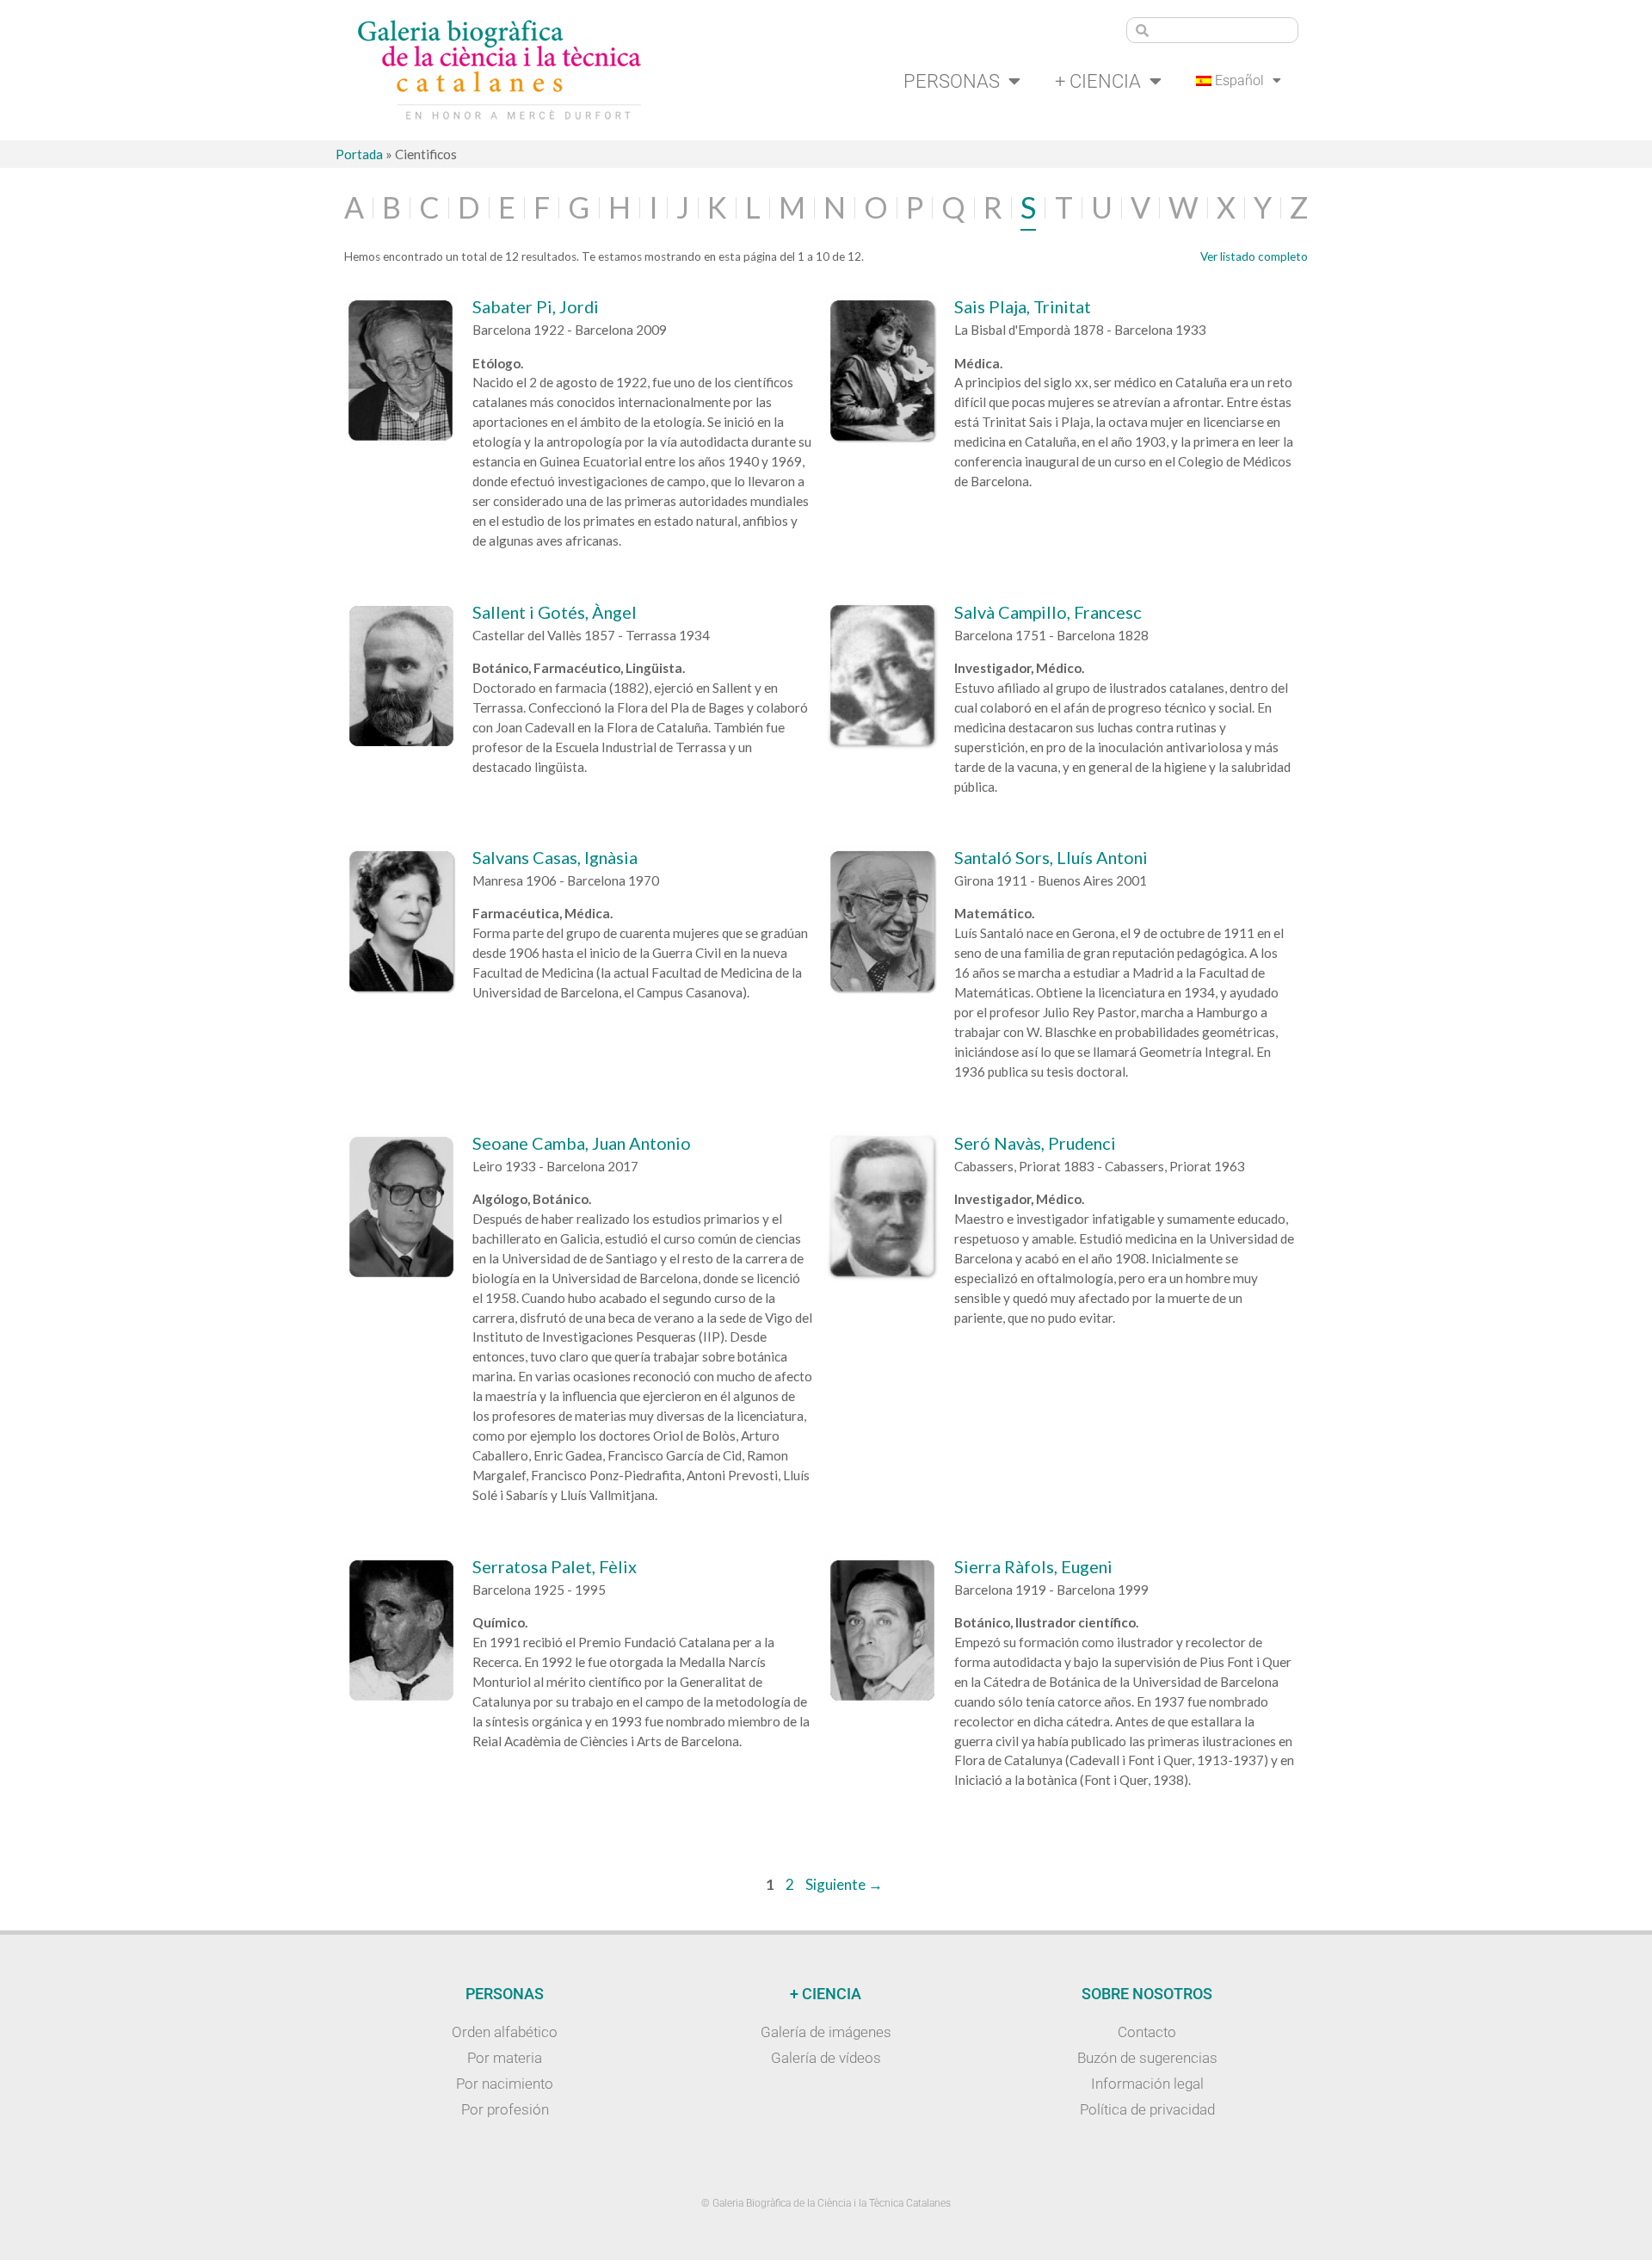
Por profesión (505, 2109)
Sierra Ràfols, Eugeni (1033, 1566)
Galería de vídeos (826, 2058)
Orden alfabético (505, 2032)
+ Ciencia (1098, 81)
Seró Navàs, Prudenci (1035, 1143)
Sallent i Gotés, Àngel (555, 612)
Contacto (1147, 2032)
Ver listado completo (1254, 256)
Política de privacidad (1147, 2109)
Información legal (1147, 2084)
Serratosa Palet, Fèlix (555, 1566)
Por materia (505, 2058)
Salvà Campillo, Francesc (1048, 612)
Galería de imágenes (826, 2032)
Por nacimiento (505, 2084)
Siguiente (844, 1884)
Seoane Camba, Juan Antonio (582, 1143)
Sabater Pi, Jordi (536, 306)
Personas (952, 81)
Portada (359, 154)
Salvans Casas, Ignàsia (555, 857)
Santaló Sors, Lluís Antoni (1051, 857)
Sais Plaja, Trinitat (1023, 306)
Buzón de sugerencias (1147, 2058)
